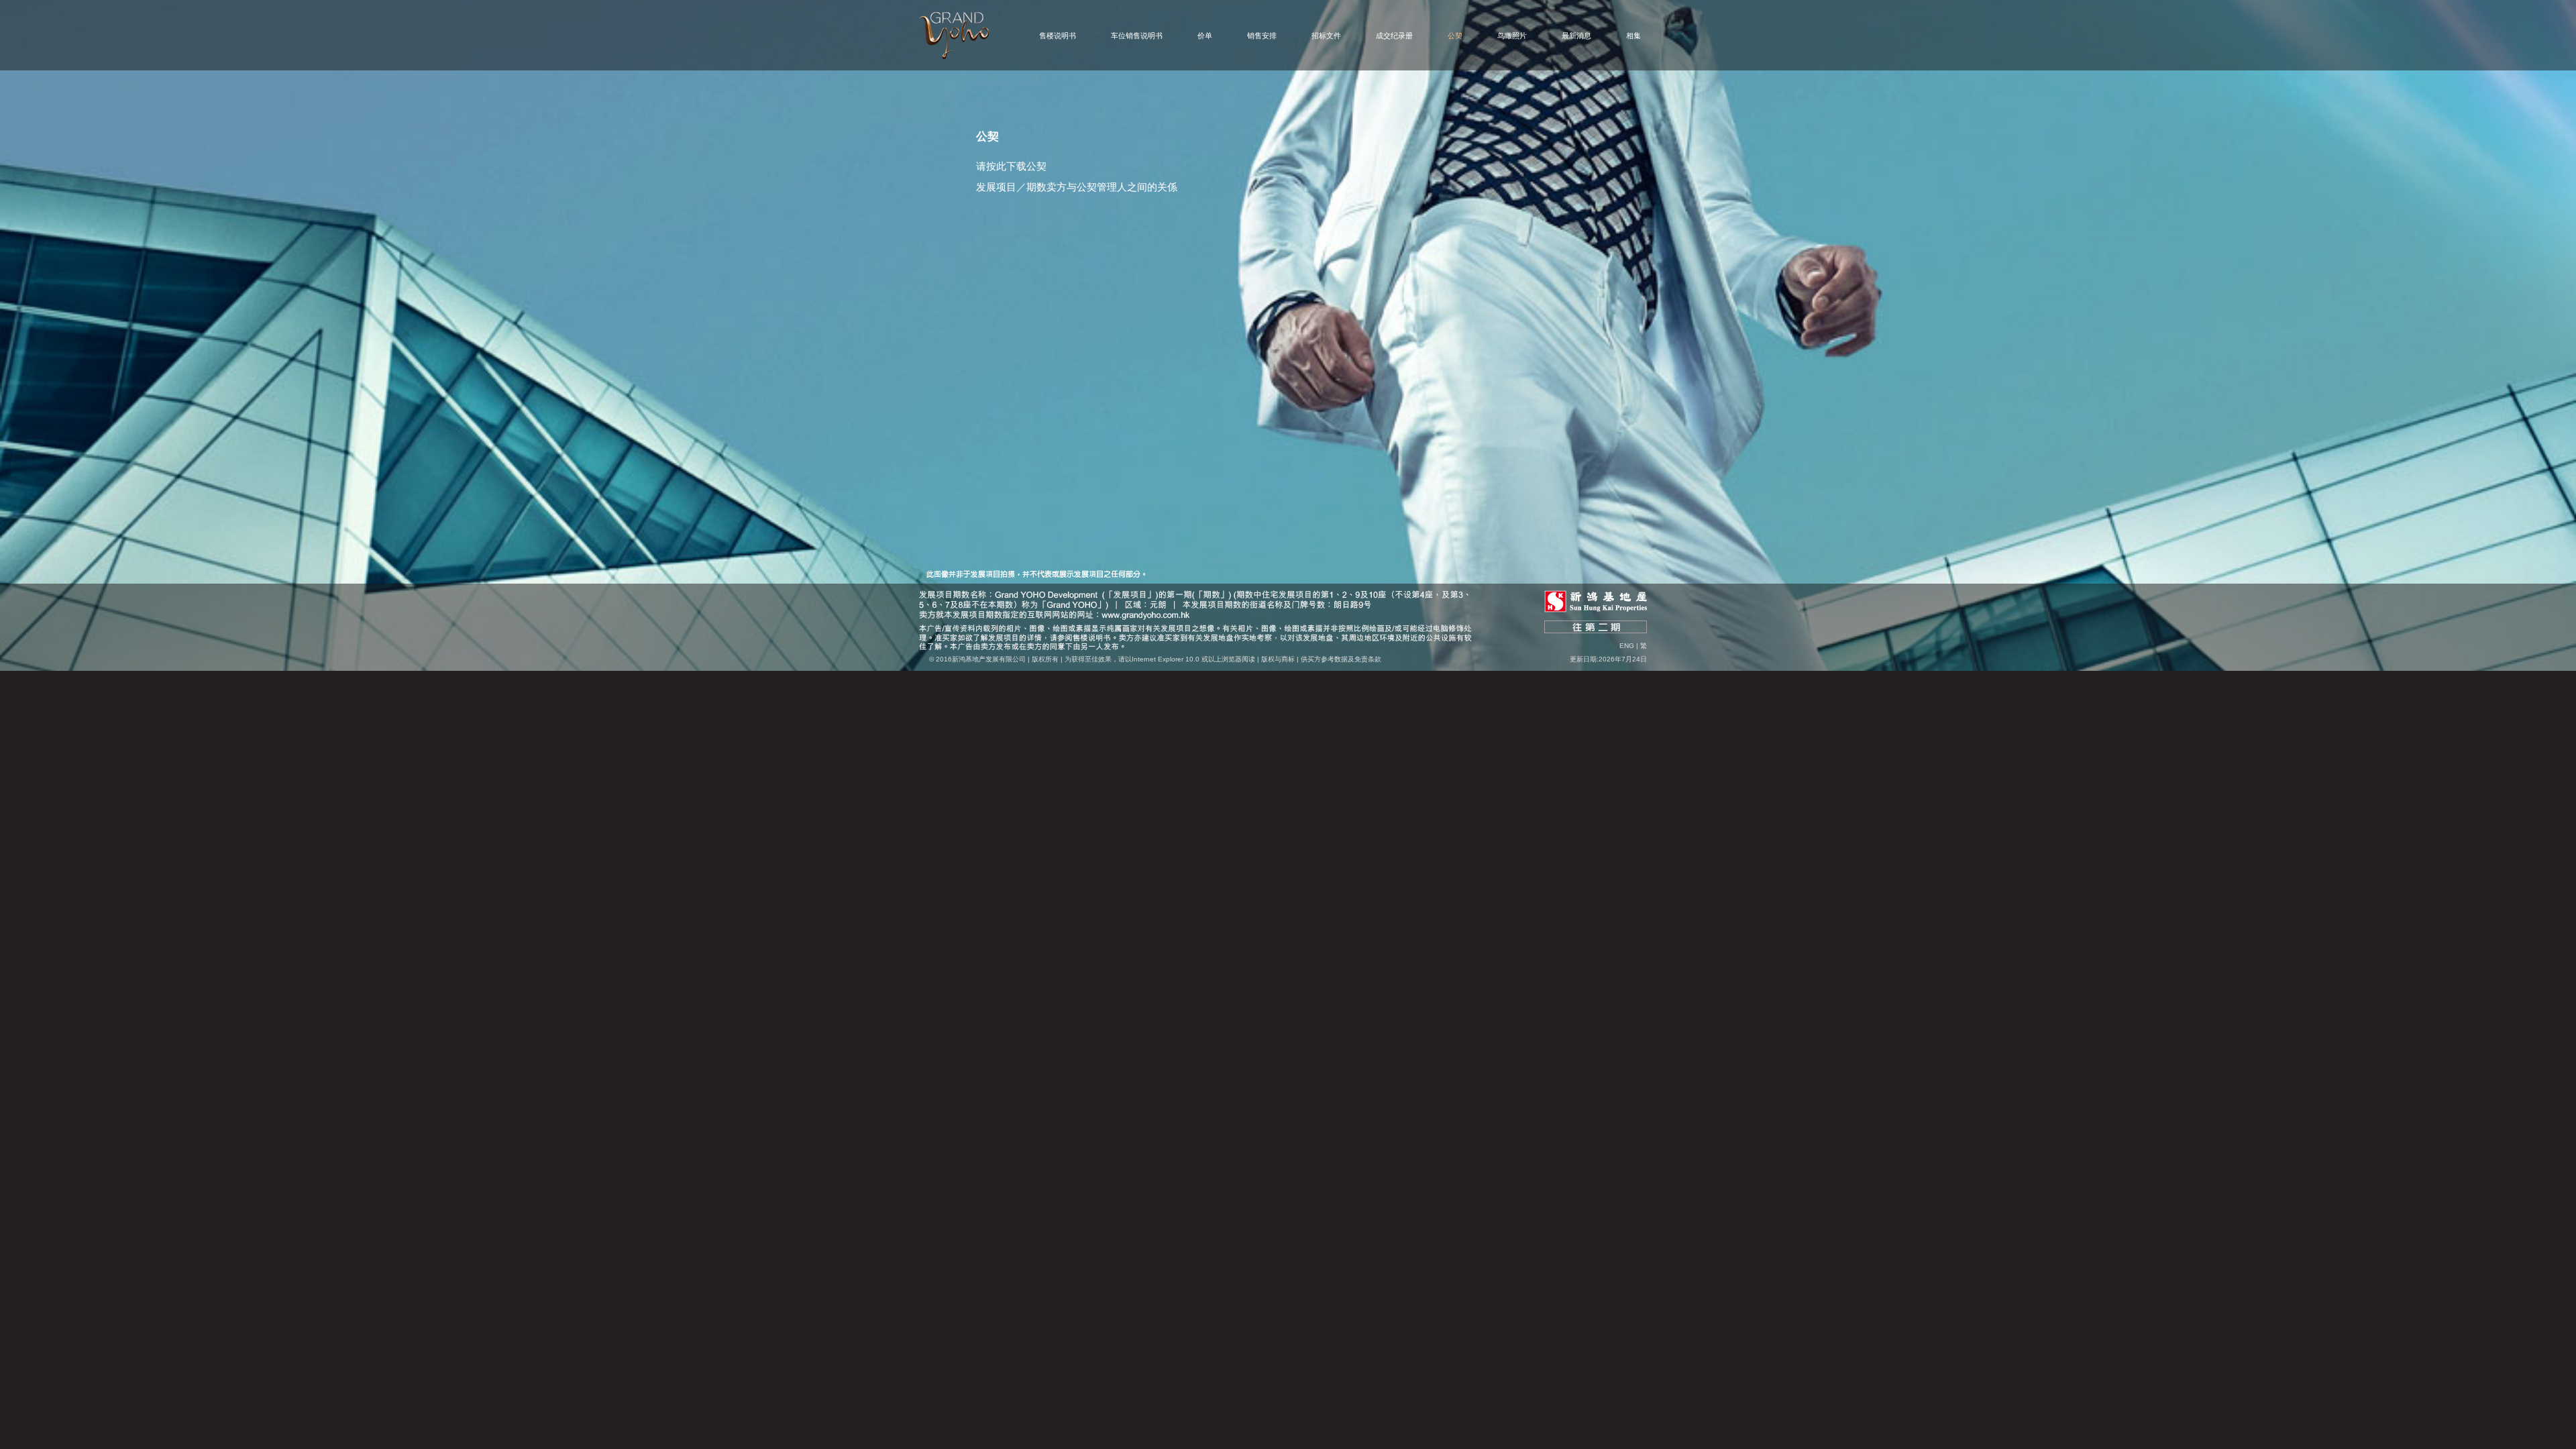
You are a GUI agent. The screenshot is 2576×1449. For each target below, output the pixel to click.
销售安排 (1262, 36)
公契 (1455, 36)
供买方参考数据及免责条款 (1341, 659)
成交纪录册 (1394, 36)
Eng (1627, 646)
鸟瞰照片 (1512, 36)
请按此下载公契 (1011, 166)
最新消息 (1576, 36)
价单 (1205, 36)
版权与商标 (1278, 659)
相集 (1633, 36)
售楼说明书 (1058, 36)
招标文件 (1326, 36)
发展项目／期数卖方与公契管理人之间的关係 (1077, 187)
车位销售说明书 (1137, 36)
